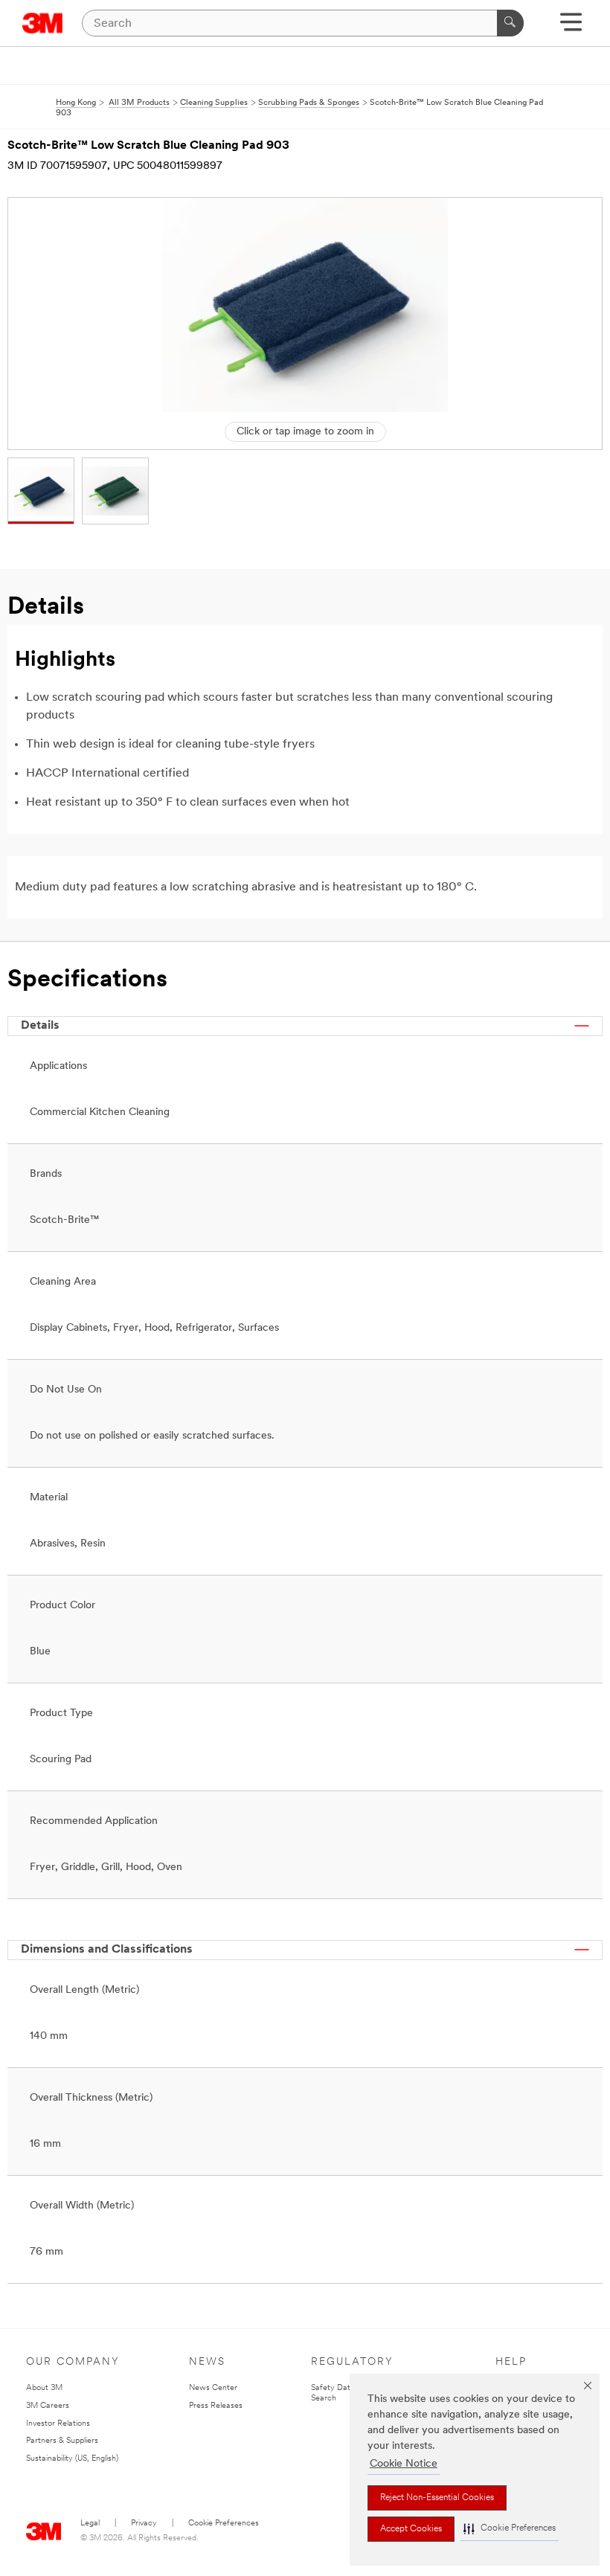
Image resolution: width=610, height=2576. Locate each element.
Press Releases (216, 2406)
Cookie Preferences (224, 2524)
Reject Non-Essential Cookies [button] (437, 2498)
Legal (90, 2524)
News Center (213, 2388)
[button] (510, 2529)
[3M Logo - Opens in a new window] (43, 23)
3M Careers (48, 2406)
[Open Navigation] (571, 27)
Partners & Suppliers (62, 2441)
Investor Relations (58, 2424)
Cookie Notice (404, 2464)
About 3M (44, 2388)
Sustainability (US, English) (72, 2459)
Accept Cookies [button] (411, 2529)
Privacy (144, 2524)
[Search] (510, 23)
